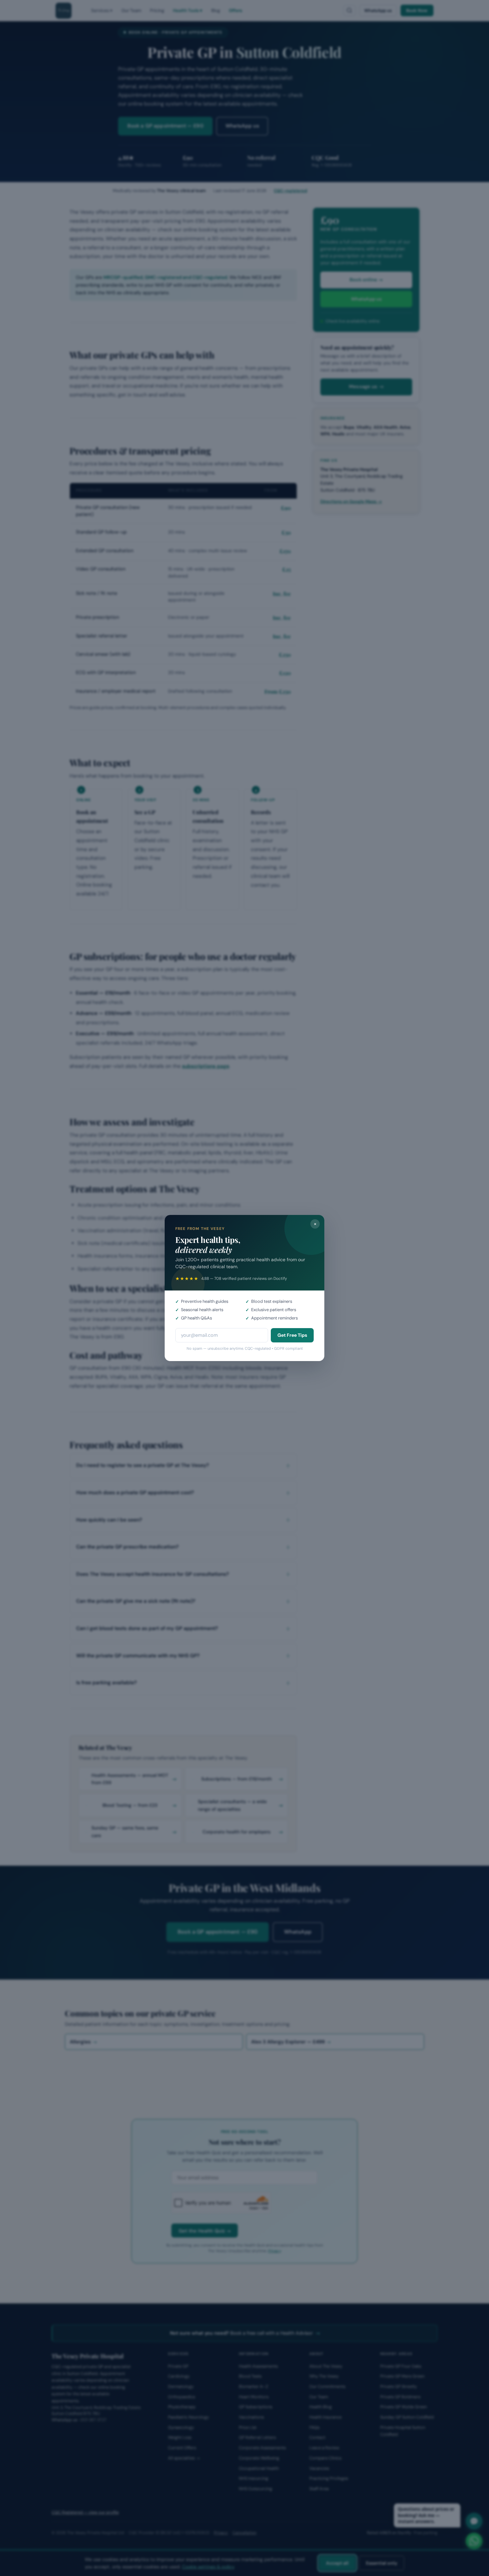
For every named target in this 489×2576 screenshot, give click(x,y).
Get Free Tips (292, 1335)
